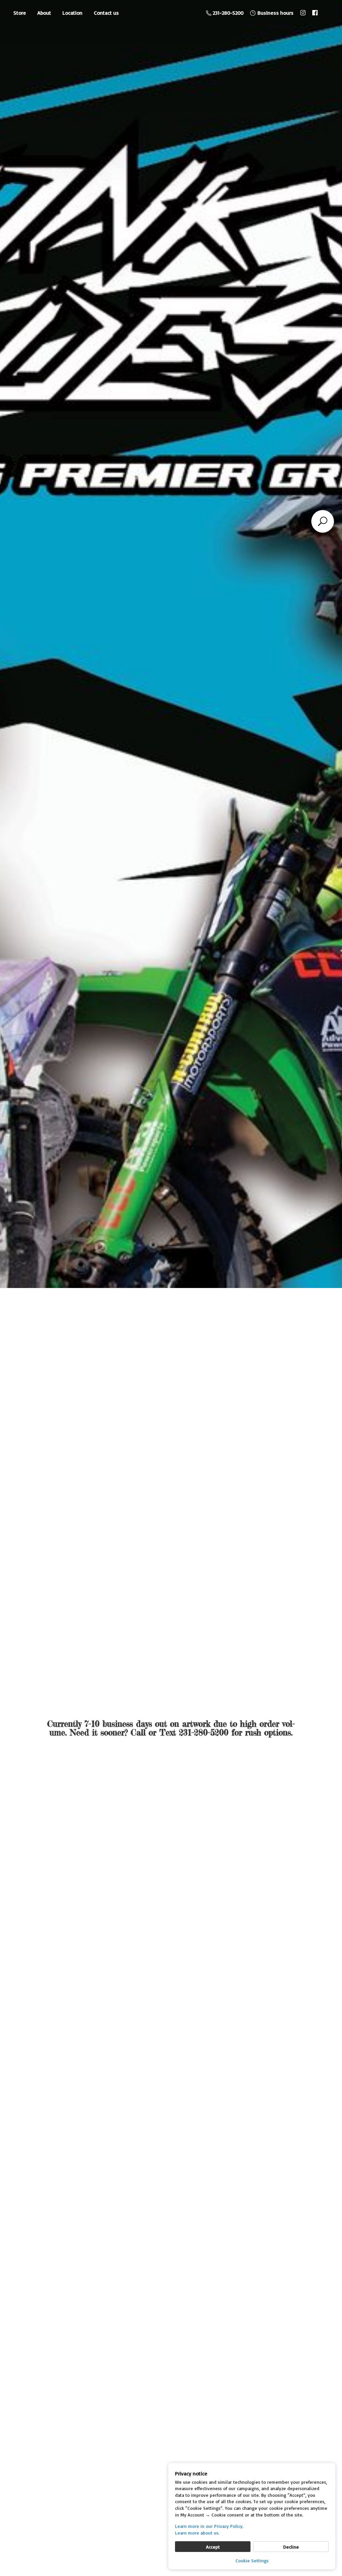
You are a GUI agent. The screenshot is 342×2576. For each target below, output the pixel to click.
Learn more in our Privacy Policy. (209, 2526)
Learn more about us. (197, 2533)
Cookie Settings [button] (252, 2560)
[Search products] (323, 521)
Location (72, 13)
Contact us (106, 13)
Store (20, 13)
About (44, 13)
